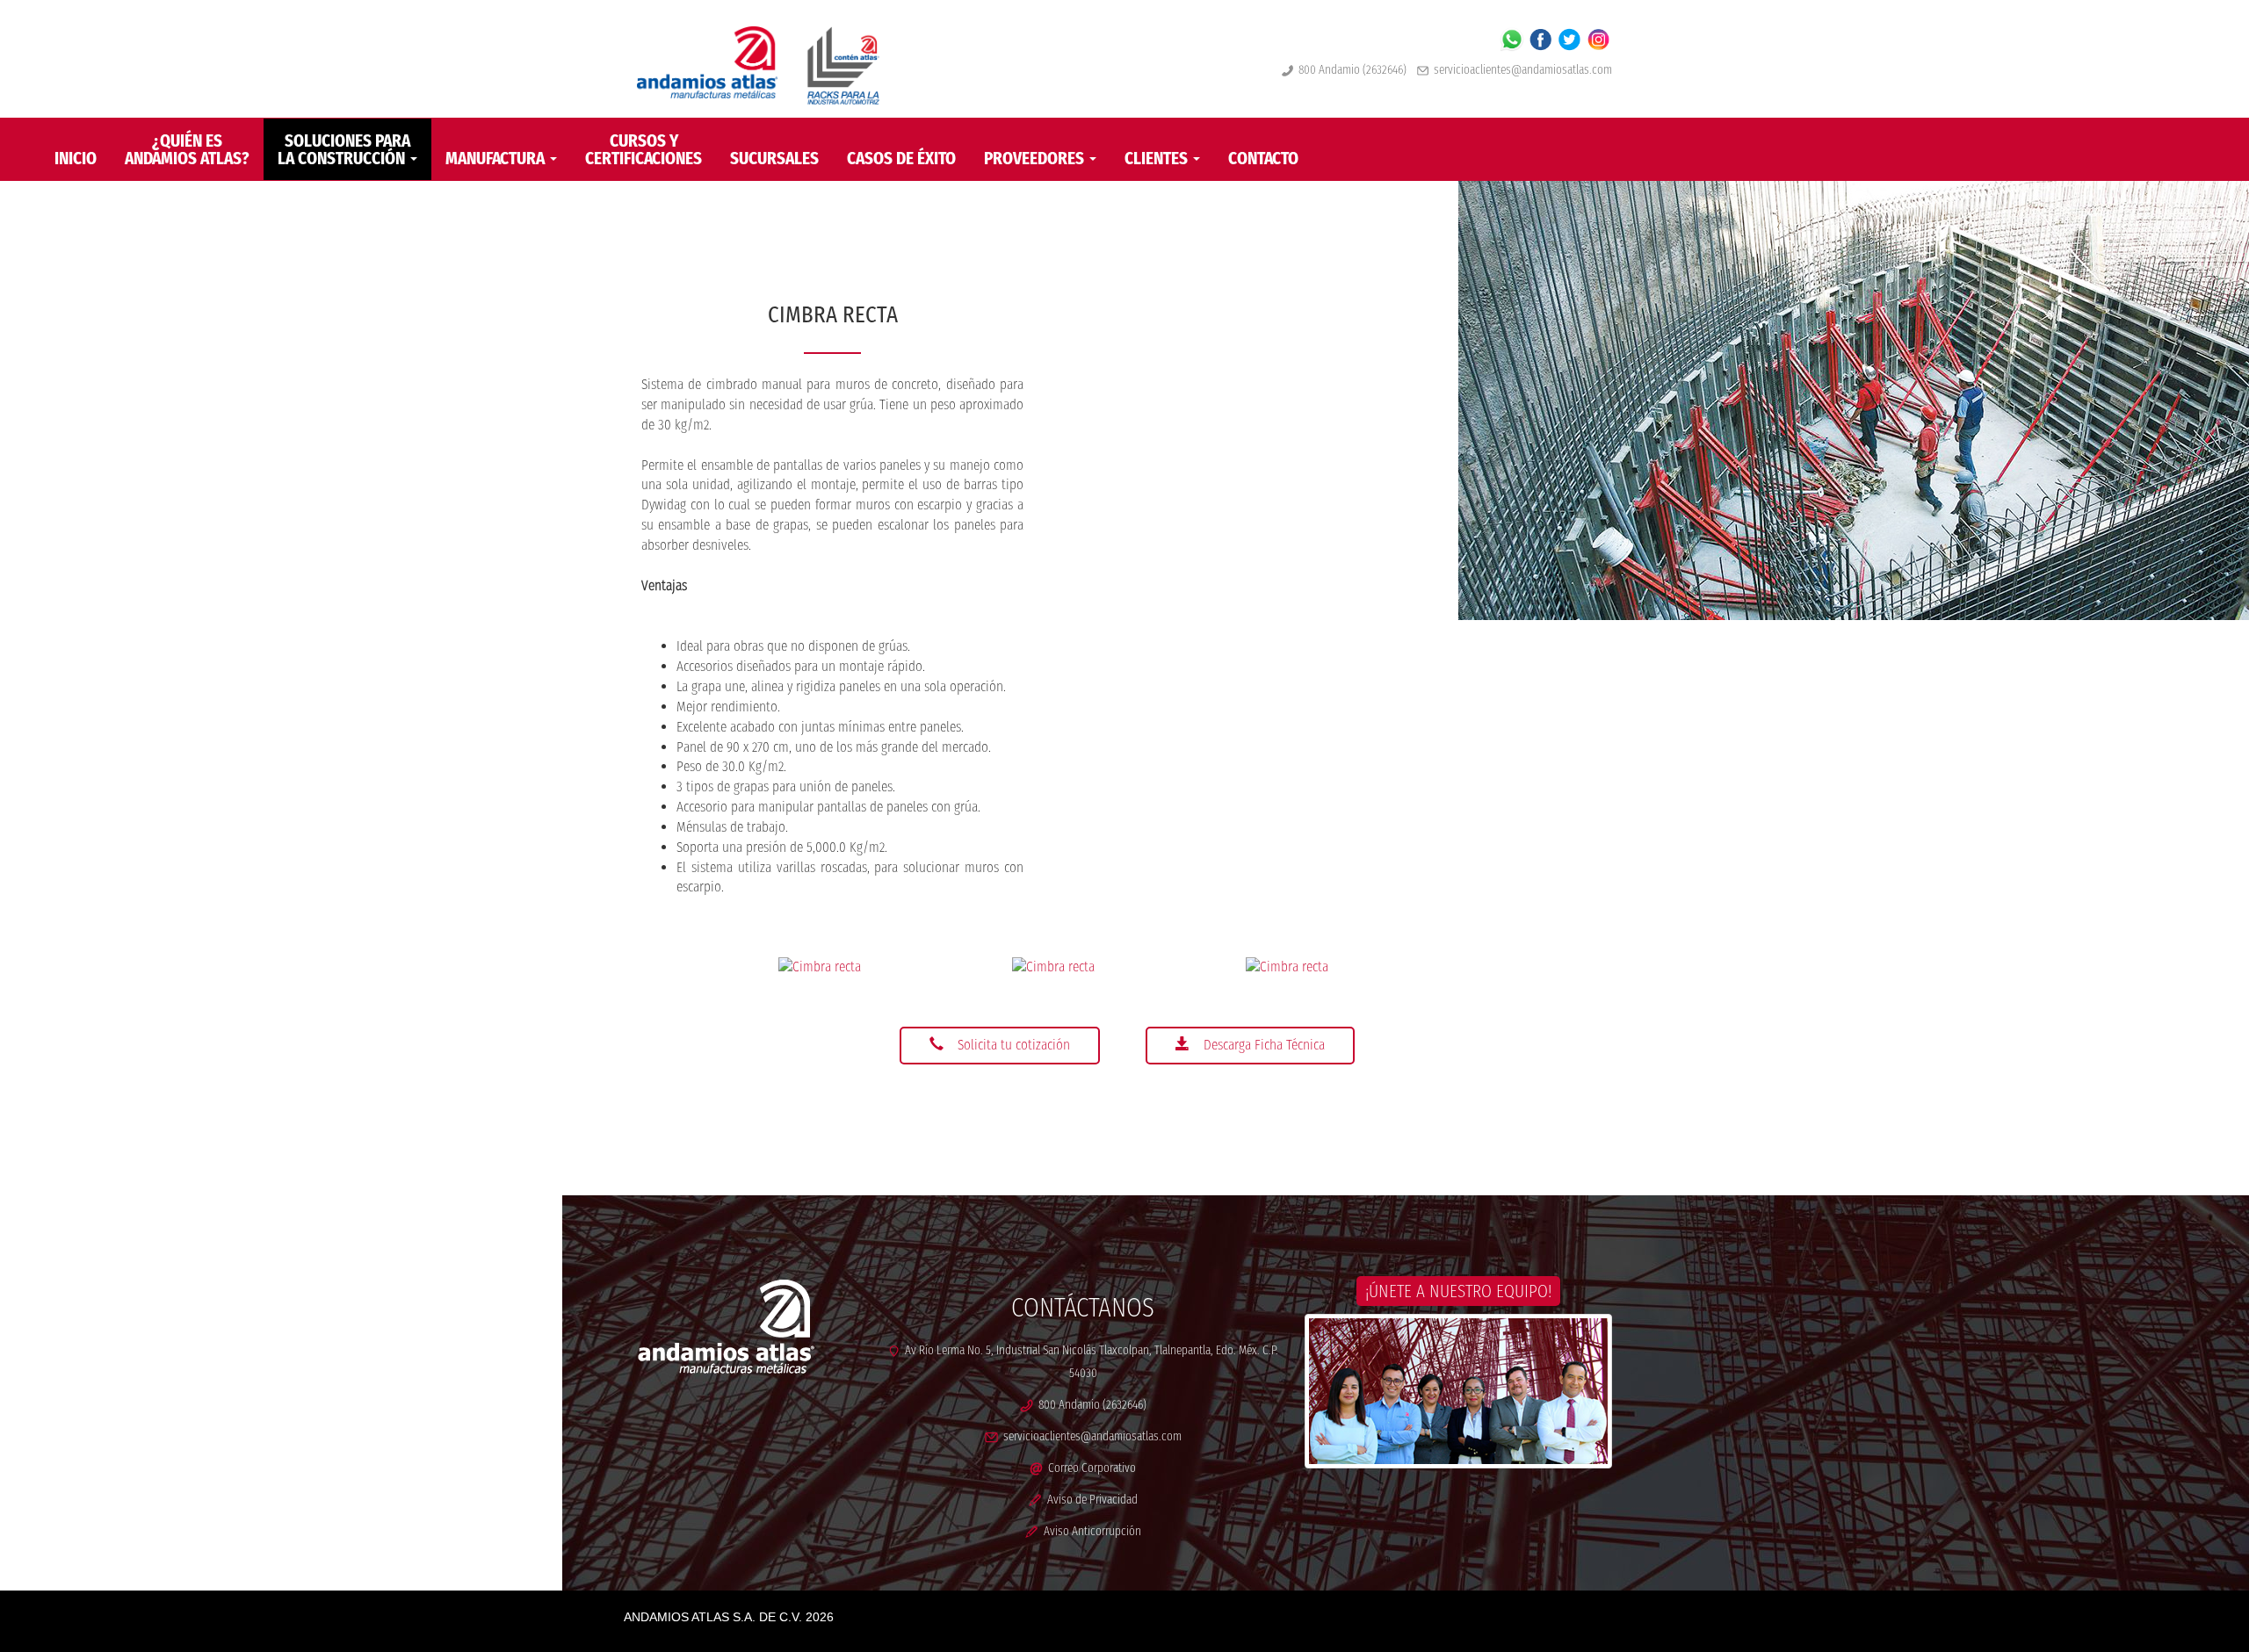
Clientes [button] (1158, 158)
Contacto (1263, 158)
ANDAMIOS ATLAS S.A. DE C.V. (713, 1617)
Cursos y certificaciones (644, 149)
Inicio (76, 158)
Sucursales (774, 158)
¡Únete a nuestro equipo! (1458, 1291)
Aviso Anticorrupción (1090, 1531)
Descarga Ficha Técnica (1264, 1045)
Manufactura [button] (497, 158)
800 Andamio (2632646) (1350, 70)
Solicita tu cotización (1014, 1045)
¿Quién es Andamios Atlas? (187, 149)
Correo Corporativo (1089, 1468)
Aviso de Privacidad (1090, 1500)
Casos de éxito (901, 158)
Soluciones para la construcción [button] (344, 149)
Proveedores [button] (1036, 158)
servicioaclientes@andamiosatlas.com (1523, 70)
